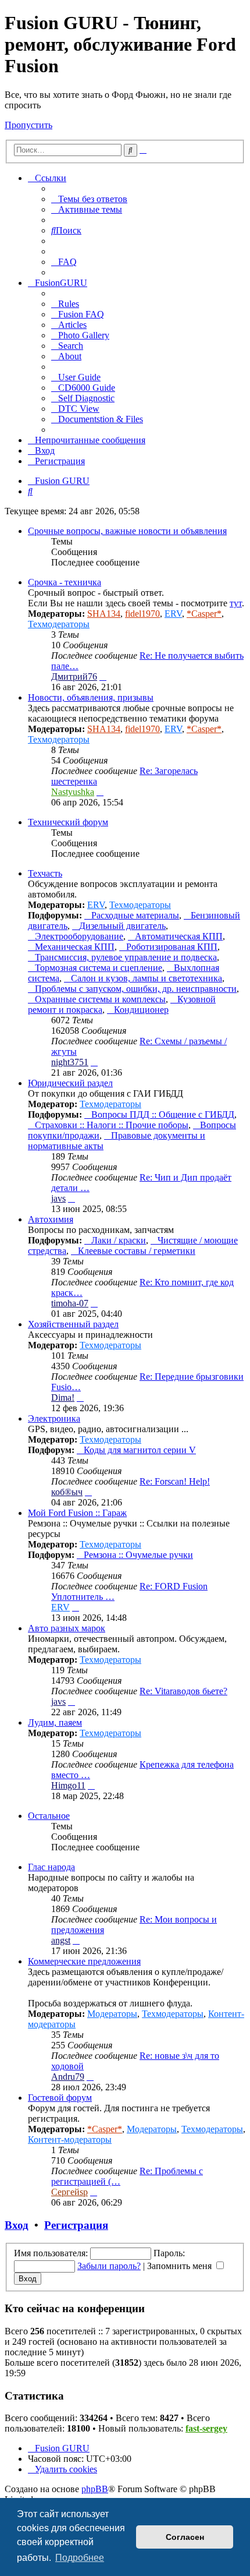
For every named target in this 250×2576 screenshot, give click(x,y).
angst (61, 1940)
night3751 (70, 1062)
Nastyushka (73, 792)
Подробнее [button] (80, 2558)
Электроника (54, 1418)
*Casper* (204, 614)
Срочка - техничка (65, 582)
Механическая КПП (75, 947)
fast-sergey (206, 2428)
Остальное (49, 1816)
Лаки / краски (119, 1240)
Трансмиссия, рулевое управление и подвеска (126, 957)
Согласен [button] (185, 2537)
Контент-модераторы (70, 2139)
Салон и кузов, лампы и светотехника (147, 978)
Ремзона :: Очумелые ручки (138, 1555)
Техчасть (45, 873)
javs (58, 1198)
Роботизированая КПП (172, 947)
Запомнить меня (181, 2266)
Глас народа (51, 1867)
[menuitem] (89, 199)
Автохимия (51, 1219)
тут (236, 603)
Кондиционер (141, 1010)
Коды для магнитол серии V (140, 1450)
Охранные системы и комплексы (100, 999)
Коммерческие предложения (84, 1961)
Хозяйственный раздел (73, 1324)
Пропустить (28, 125)
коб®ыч (67, 1492)
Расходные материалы (135, 915)
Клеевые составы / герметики (137, 1251)
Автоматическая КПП (179, 936)
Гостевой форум (60, 2098)
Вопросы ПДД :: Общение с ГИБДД (163, 1114)
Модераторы (112, 2014)
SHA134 (104, 614)
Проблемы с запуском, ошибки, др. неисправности (136, 989)
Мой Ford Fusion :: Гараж (77, 1513)
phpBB (95, 2489)
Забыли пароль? (109, 2266)
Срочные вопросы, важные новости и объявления (127, 531)
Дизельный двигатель (122, 926)
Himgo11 (68, 1785)
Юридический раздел (70, 1083)
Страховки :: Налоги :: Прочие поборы (112, 1125)
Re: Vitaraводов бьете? (183, 1691)
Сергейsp (69, 2192)
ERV (173, 614)
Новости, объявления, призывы (91, 697)
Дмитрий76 (74, 676)
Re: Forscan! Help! (175, 1481)
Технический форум (68, 822)
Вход (17, 2225)
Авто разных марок (67, 1628)
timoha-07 (70, 1303)
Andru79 (68, 2077)
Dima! (63, 1397)
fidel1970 (142, 614)
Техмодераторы (59, 624)
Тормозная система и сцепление (99, 968)
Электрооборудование (79, 936)
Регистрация (76, 2225)
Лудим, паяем (55, 1722)
